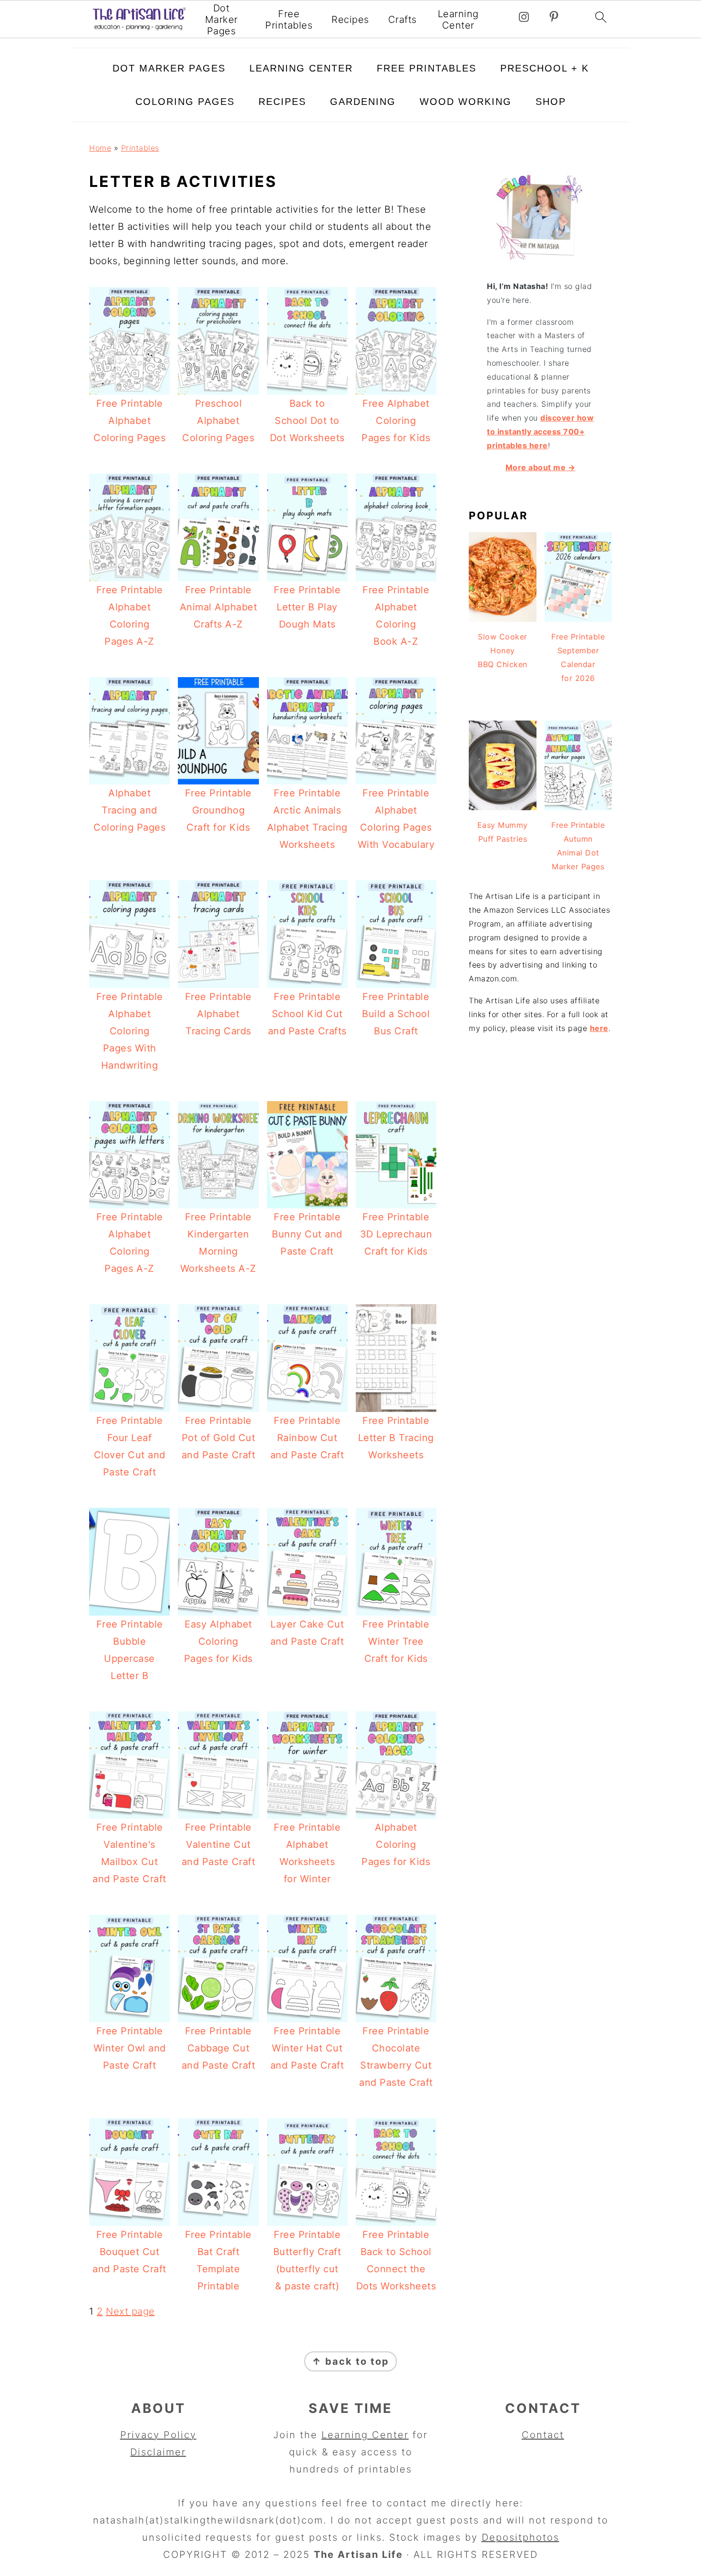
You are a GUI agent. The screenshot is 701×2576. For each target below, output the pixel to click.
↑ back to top (350, 2361)
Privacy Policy (158, 2435)
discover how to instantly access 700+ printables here (540, 432)
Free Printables (289, 20)
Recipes (350, 20)
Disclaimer (158, 2452)
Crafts (402, 20)
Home (100, 148)
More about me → (541, 467)
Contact (543, 2435)
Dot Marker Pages (222, 20)
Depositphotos (521, 2537)
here (599, 1028)
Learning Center (458, 20)
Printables (140, 148)
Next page (130, 2311)
